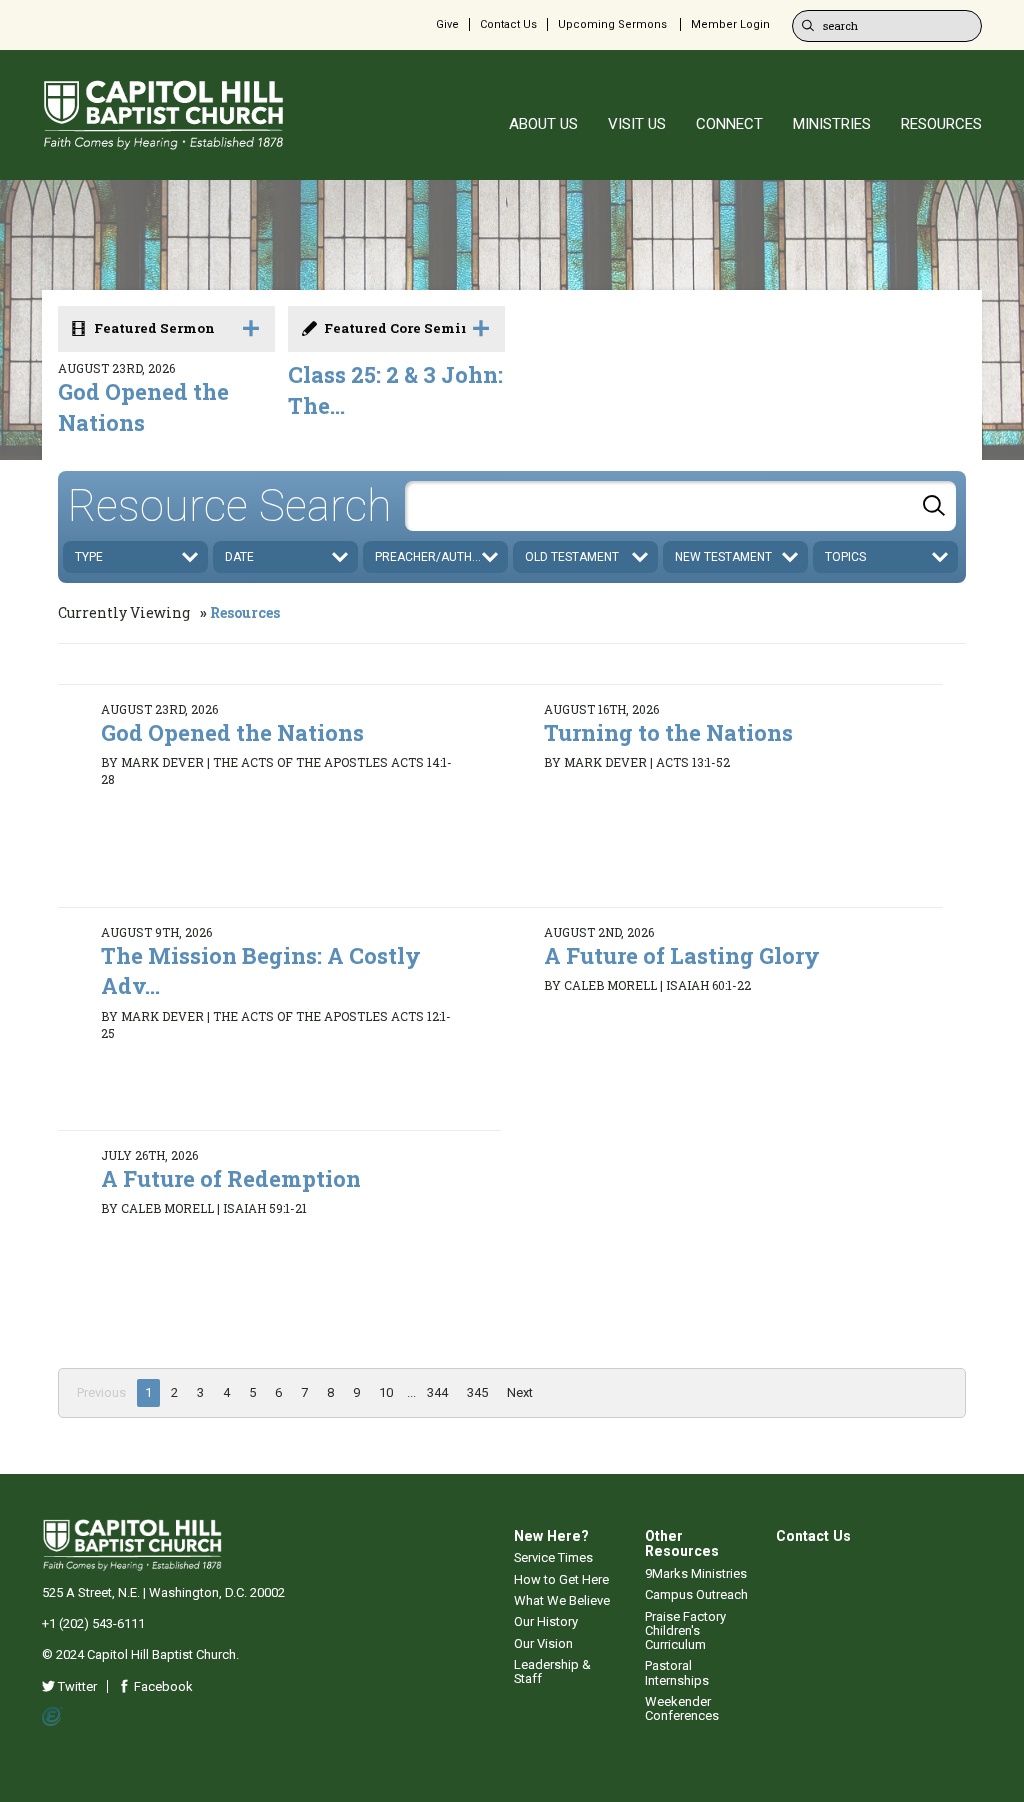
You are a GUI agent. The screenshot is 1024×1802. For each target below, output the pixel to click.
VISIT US (637, 124)
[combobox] (680, 506)
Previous (101, 1392)
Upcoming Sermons (612, 24)
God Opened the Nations (143, 407)
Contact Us (508, 24)
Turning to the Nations (668, 732)
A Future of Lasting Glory (682, 955)
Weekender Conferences (682, 1708)
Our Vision (543, 1643)
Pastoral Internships (677, 1672)
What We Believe (562, 1600)
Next (520, 1392)
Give (447, 24)
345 (477, 1392)
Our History (546, 1621)
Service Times (553, 1557)
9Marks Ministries (696, 1573)
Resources (245, 612)
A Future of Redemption (231, 1178)
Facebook (162, 1686)
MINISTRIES (832, 124)
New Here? (551, 1536)
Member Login (730, 24)
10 (386, 1392)
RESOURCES (941, 124)
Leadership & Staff (552, 1671)
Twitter (76, 1686)
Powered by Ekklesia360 (52, 1717)
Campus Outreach (696, 1594)
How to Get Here (561, 1579)
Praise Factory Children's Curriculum (685, 1631)
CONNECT (729, 124)
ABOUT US (543, 124)
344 (437, 1392)
